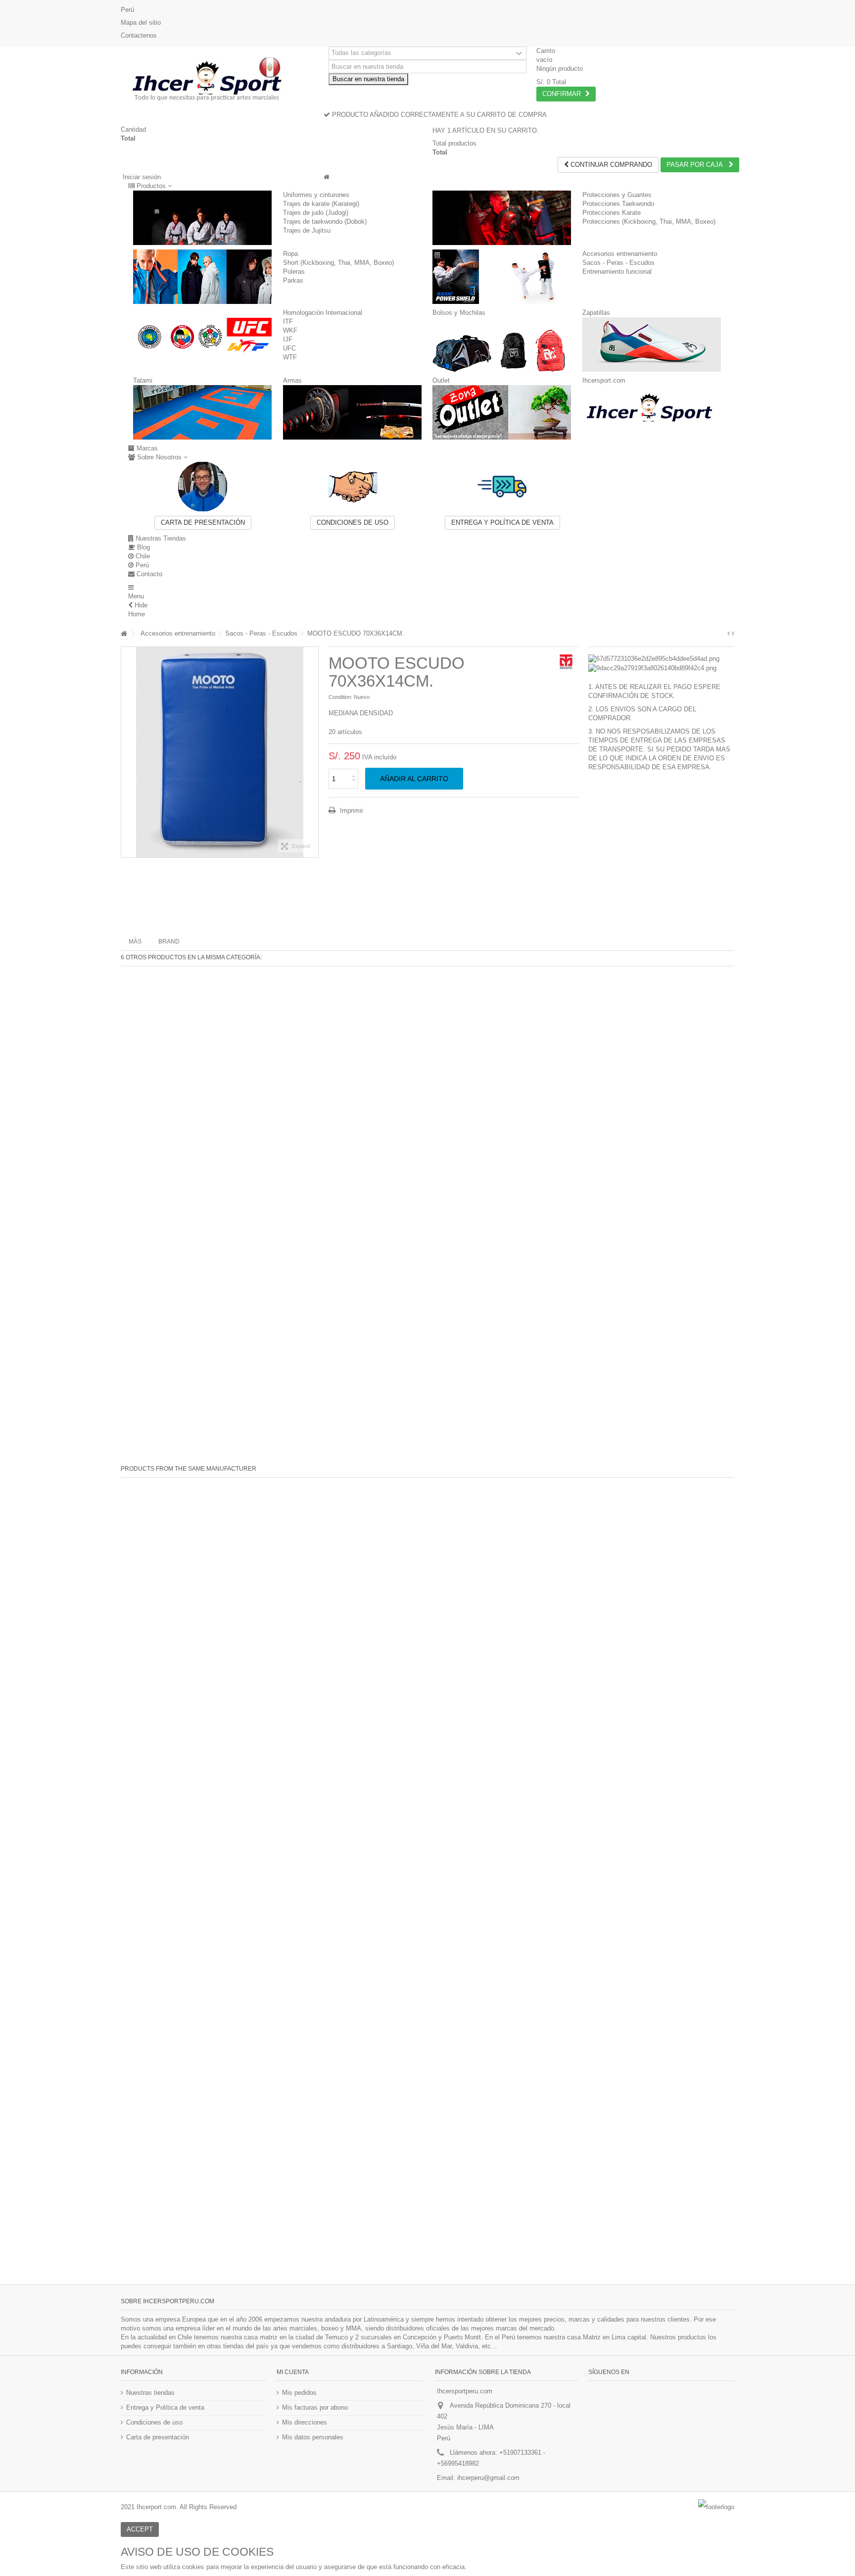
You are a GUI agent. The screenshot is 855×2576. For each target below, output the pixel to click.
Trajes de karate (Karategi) (321, 204)
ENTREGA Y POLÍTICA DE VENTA (502, 522)
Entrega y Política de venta (165, 2407)
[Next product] (733, 634)
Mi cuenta (293, 2372)
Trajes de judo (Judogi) (316, 213)
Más (135, 941)
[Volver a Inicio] (124, 634)
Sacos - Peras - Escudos (618, 263)
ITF (288, 322)
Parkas (293, 280)
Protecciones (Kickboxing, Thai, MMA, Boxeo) (649, 222)
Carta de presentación (203, 522)
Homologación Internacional (323, 313)
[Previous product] (729, 634)
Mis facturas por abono (315, 2407)
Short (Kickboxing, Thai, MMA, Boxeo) (338, 263)
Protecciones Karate (612, 213)
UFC (289, 348)
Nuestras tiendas (150, 2393)
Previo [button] (126, 752)
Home (137, 614)
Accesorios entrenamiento (620, 254)
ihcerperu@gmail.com (488, 2478)
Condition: (340, 697)
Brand (169, 941)
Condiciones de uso (353, 522)
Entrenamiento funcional (617, 272)
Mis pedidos (299, 2393)
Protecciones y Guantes (617, 195)
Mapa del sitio (141, 23)
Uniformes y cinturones (316, 195)
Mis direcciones (305, 2422)
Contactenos (139, 35)
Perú (127, 10)
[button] (150, 186)
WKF (290, 330)
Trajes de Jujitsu (307, 230)
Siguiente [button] (313, 752)
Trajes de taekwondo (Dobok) (325, 222)
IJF (288, 339)
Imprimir (351, 811)
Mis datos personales (313, 2437)
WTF (290, 357)
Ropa (290, 254)
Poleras (294, 272)
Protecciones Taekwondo (618, 204)
